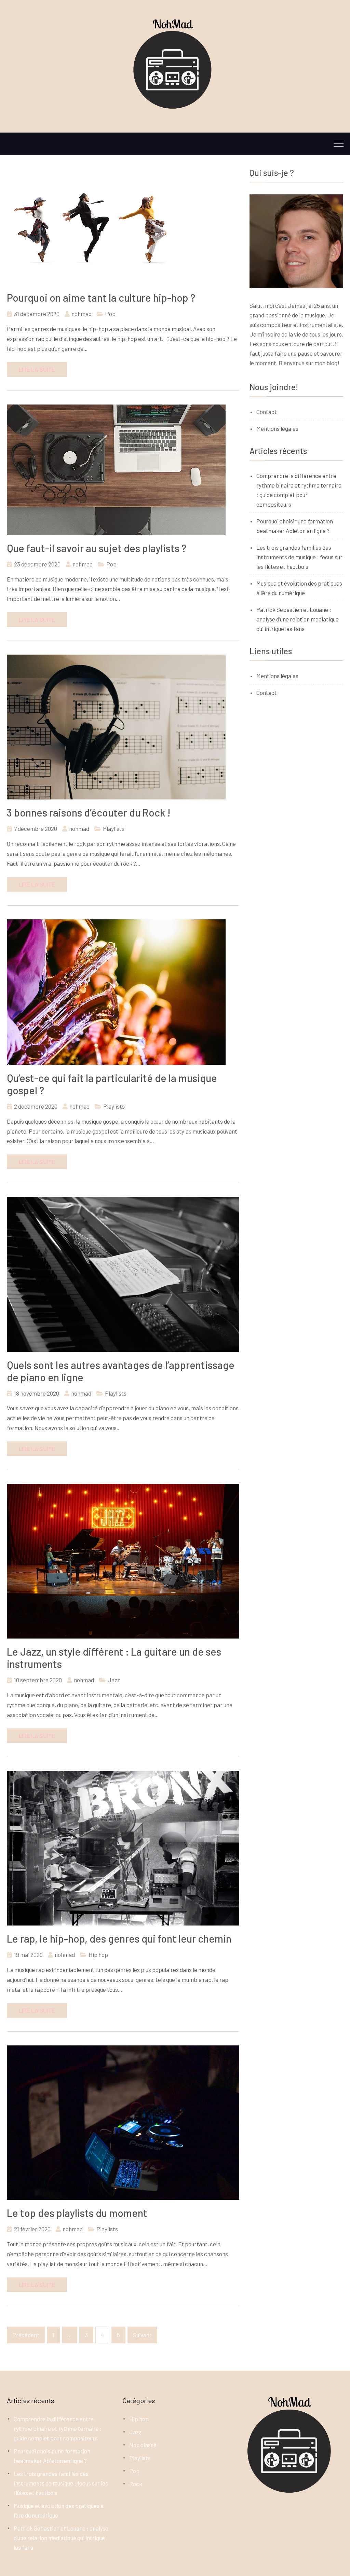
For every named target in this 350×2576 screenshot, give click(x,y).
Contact (267, 412)
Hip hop (98, 1955)
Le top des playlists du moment (77, 2213)
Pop (110, 314)
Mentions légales (277, 428)
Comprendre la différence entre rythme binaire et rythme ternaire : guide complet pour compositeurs (58, 2428)
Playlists (114, 828)
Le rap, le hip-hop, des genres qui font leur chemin (119, 1938)
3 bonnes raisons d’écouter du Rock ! (89, 812)
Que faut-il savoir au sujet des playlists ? (97, 548)
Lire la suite (37, 369)
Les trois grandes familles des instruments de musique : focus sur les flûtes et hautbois (299, 557)
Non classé (143, 2445)
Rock (136, 2484)
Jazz (114, 1680)
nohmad (82, 314)
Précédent (26, 2335)
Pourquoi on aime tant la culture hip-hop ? (101, 298)
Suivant (142, 2335)
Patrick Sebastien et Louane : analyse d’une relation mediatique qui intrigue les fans (298, 619)
